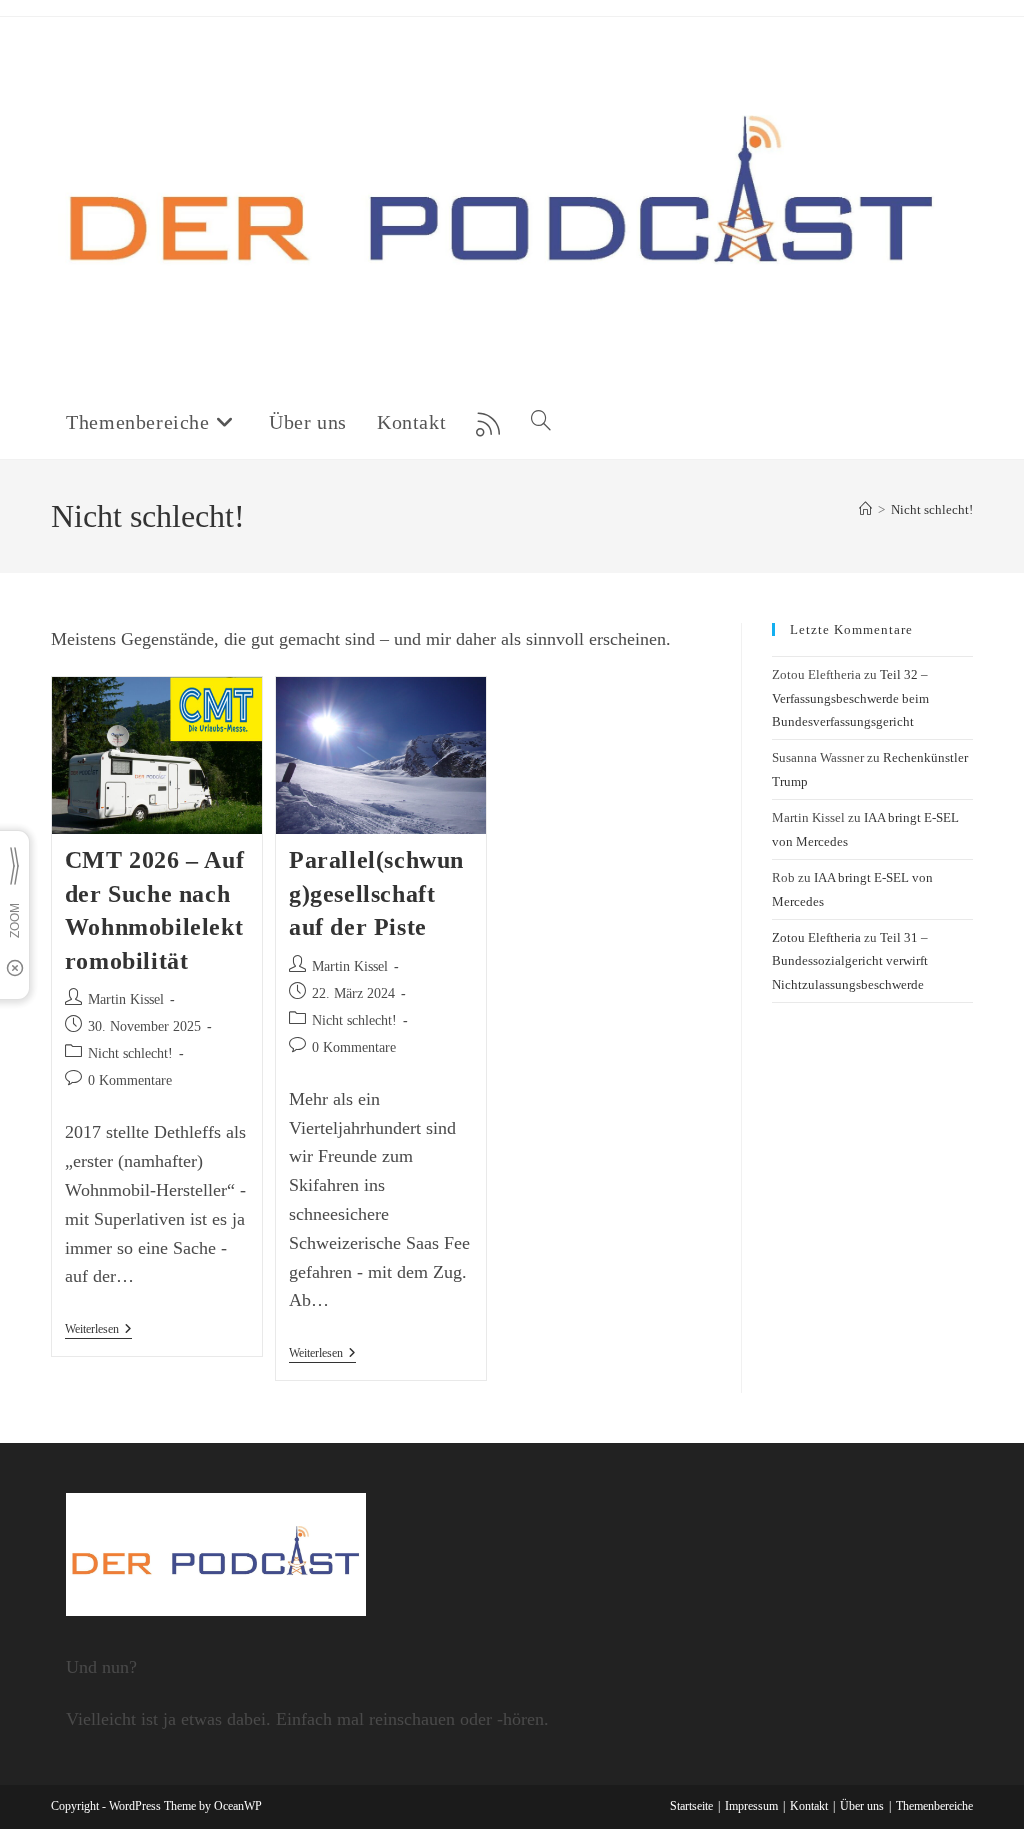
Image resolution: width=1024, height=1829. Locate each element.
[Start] (865, 509)
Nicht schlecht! (932, 509)
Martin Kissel (126, 999)
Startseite (691, 1806)
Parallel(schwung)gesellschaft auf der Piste (376, 893)
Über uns (862, 1806)
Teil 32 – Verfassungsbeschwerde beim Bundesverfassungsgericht (850, 698)
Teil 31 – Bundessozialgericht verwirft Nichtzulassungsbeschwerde (850, 961)
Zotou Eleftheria (816, 937)
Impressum (751, 1806)
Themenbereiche (934, 1806)
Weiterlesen (98, 1330)
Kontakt (809, 1806)
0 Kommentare (130, 1080)
